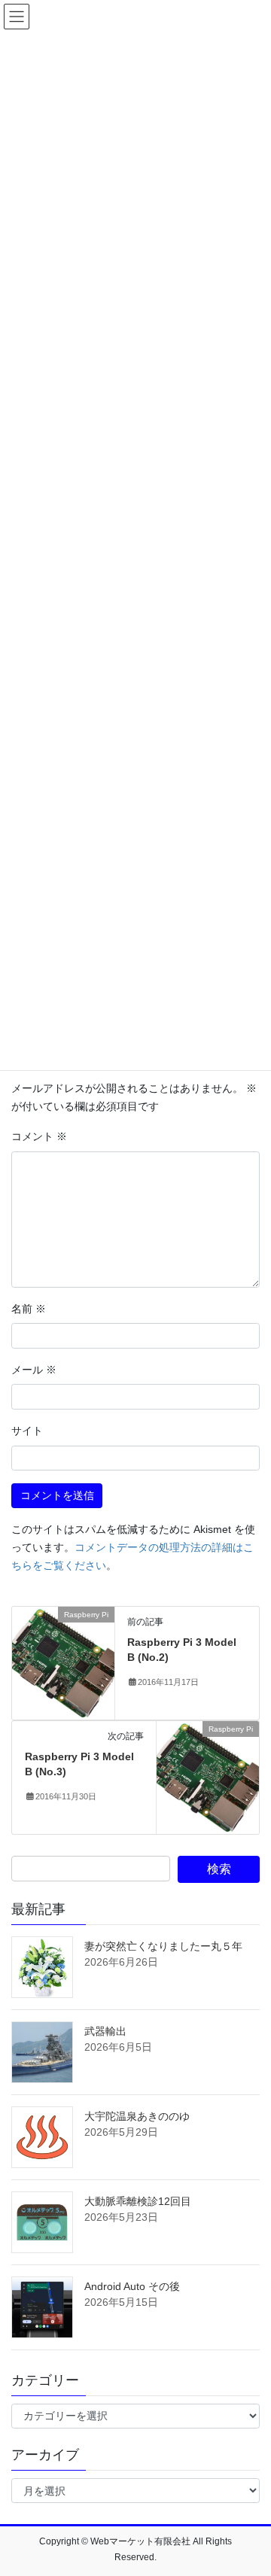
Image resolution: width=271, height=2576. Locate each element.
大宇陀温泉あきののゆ (137, 2116)
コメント (39, 1136)
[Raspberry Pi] (63, 1662)
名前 (29, 1309)
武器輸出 (105, 2031)
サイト (27, 1431)
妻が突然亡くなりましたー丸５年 (163, 1946)
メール (34, 1370)
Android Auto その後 (132, 2286)
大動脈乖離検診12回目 (138, 2201)
